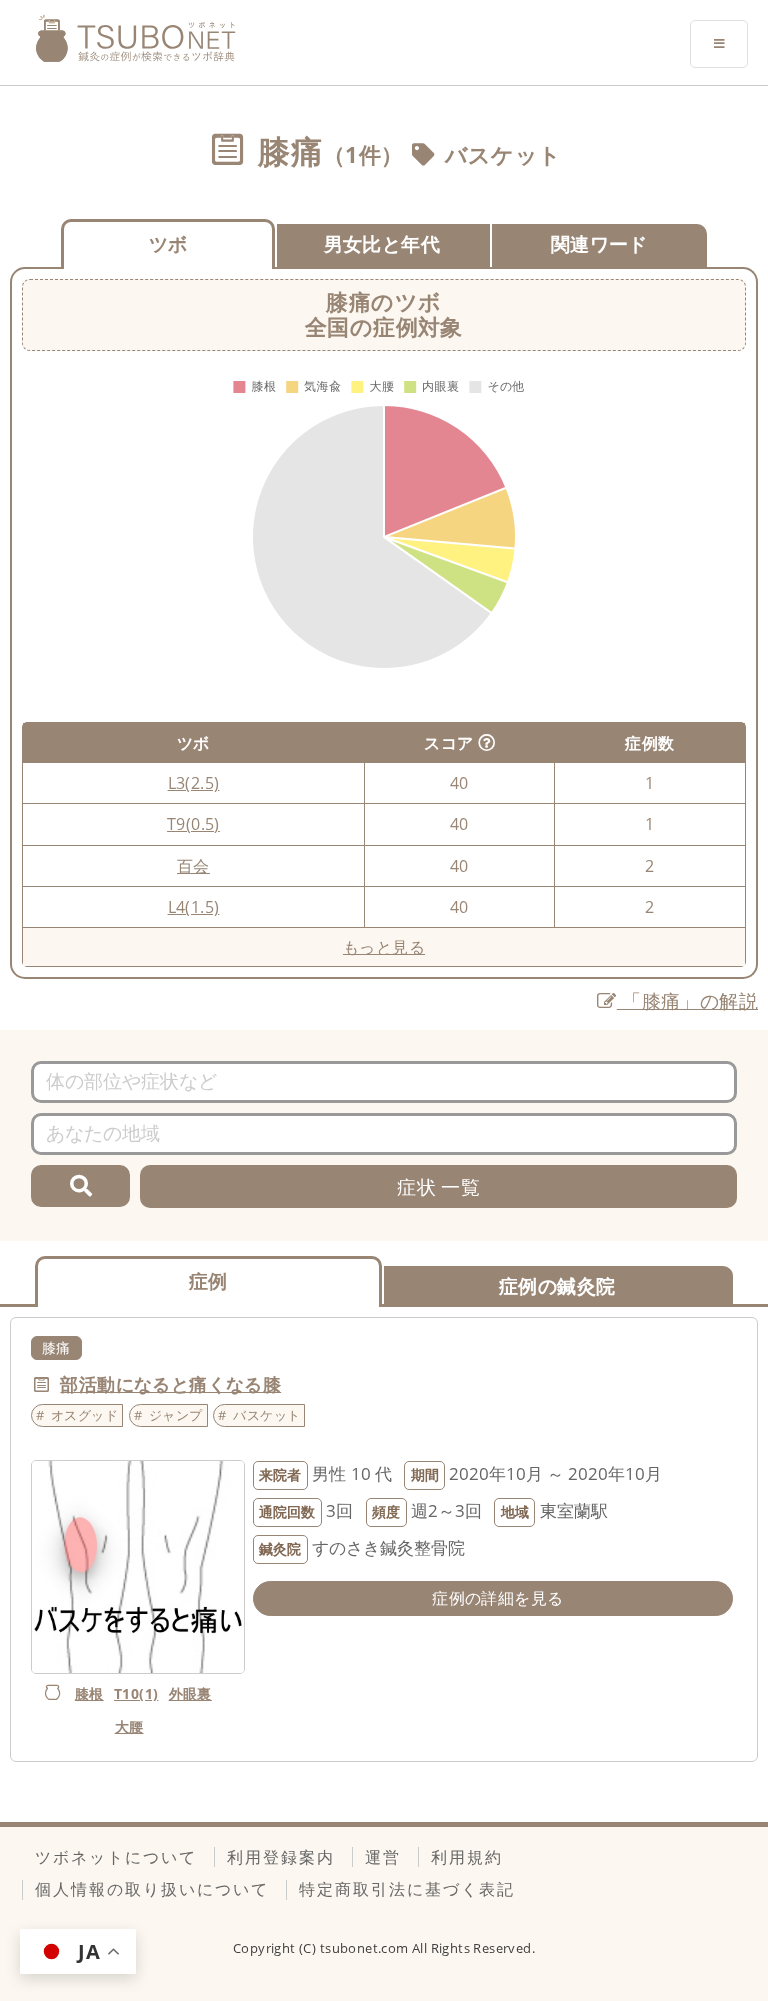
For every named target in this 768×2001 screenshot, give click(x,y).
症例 (208, 1280)
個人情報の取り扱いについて (152, 1889)
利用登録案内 (281, 1857)
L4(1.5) (194, 907)
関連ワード (599, 243)
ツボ (168, 243)
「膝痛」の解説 (687, 1000)
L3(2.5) (194, 783)
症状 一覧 (438, 1186)
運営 (383, 1857)
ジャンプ (176, 1415)
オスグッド (84, 1415)
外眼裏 (190, 1693)
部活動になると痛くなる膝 (170, 1383)
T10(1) (136, 1693)
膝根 (89, 1693)
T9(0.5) (193, 824)
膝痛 (56, 1347)
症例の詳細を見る (497, 1598)
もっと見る (384, 947)
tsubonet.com (366, 1948)
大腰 (129, 1726)
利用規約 (467, 1857)
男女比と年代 (382, 243)
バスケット (503, 154)
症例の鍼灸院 (557, 1285)
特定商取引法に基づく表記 (407, 1889)
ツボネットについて (116, 1857)
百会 (193, 866)
